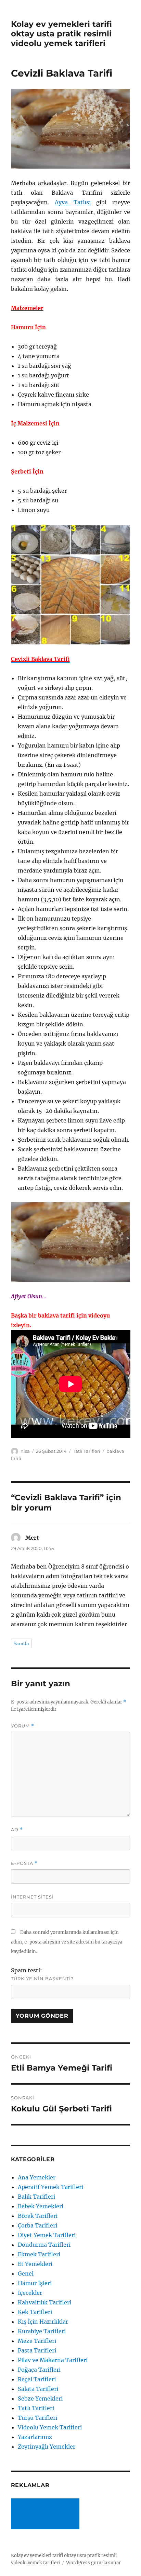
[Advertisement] (47, 2515)
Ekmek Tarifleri (39, 2254)
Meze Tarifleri (37, 2341)
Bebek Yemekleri (41, 2206)
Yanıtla (21, 1643)
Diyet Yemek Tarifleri (47, 2235)
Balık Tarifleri (36, 2197)
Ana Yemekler (37, 2177)
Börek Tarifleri (38, 2216)
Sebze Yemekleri (40, 2398)
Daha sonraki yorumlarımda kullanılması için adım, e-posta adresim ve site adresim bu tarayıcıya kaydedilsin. (67, 1942)
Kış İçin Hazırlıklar (43, 2322)
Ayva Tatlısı (73, 202)
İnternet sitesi (32, 1897)
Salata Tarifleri (38, 2389)
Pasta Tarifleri (37, 2350)
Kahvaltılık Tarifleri (44, 2302)
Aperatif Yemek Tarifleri (50, 2187)
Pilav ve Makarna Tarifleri (53, 2360)
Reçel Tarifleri (37, 2379)
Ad (17, 1830)
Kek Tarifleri (35, 2312)
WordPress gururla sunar (93, 2563)
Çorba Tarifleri (37, 2225)
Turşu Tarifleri (37, 2418)
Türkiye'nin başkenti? (42, 1979)
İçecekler (30, 2293)
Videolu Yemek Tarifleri (50, 2427)
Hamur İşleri (35, 2283)
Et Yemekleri (35, 2264)
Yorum (23, 1726)
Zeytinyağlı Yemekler (47, 2447)
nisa (25, 1451)
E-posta (24, 1863)
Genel (26, 2273)
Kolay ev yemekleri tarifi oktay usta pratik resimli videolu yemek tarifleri (61, 34)
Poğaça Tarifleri (39, 2370)
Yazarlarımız (35, 2437)
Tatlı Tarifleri (87, 1451)
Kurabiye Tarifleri (42, 2331)
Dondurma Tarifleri (44, 2245)
